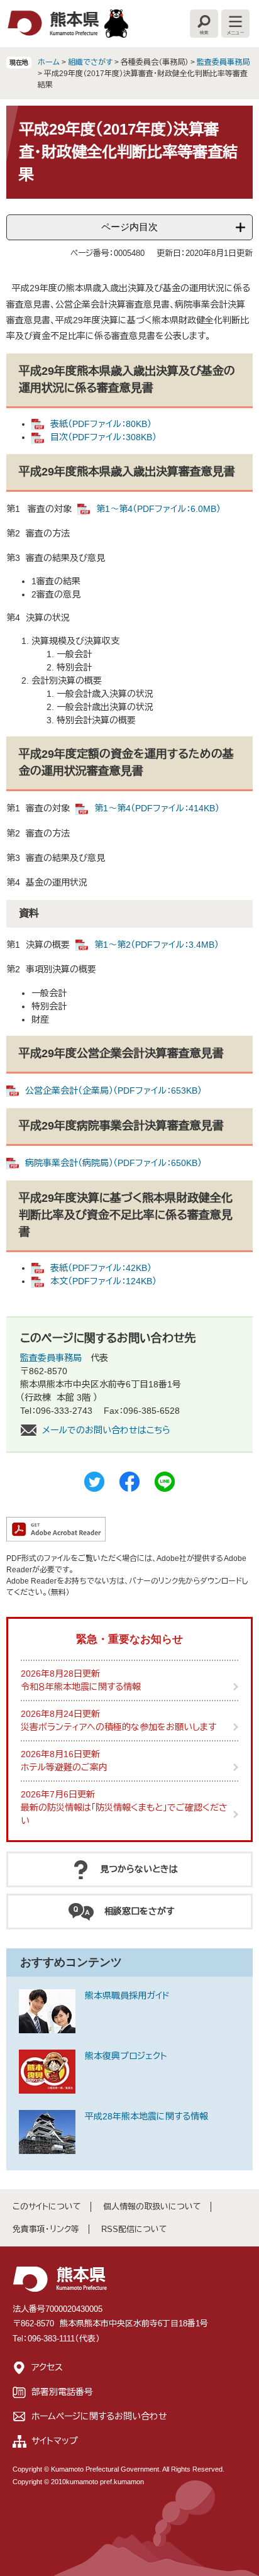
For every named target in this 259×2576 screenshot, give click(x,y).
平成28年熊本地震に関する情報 (146, 2116)
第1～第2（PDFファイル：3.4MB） (157, 945)
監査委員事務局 (223, 62)
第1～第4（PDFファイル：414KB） (157, 808)
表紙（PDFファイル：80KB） (101, 424)
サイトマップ (55, 2441)
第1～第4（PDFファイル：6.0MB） (158, 509)
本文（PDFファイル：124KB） (103, 1281)
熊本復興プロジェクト (126, 2056)
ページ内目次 (129, 227)
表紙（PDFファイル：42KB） (101, 1268)
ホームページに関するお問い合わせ (99, 2416)
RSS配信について (134, 2229)
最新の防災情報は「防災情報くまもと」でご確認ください (124, 1814)
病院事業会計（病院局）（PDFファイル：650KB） (113, 1163)
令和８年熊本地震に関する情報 (81, 1687)
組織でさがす (90, 62)
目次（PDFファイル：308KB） (103, 437)
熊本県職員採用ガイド (127, 1996)
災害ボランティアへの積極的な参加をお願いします (118, 1727)
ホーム (49, 62)
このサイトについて (47, 2207)
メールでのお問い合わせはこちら (106, 1430)
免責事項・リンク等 (46, 2229)
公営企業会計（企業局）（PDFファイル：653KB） (113, 1091)
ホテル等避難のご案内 (64, 1767)
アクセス (47, 2367)
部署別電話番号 (62, 2392)
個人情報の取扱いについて (152, 2207)
